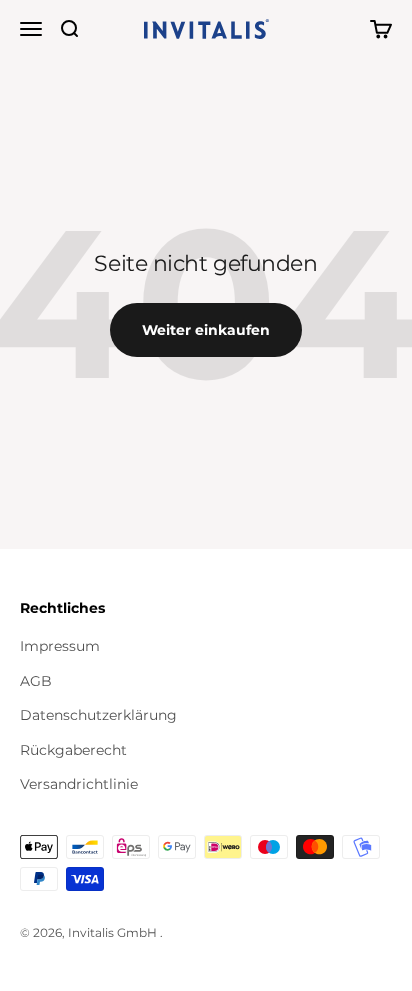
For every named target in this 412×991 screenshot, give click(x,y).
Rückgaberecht (73, 750)
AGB (36, 681)
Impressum (60, 646)
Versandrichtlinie (79, 784)
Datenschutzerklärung (98, 715)
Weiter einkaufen (206, 330)
